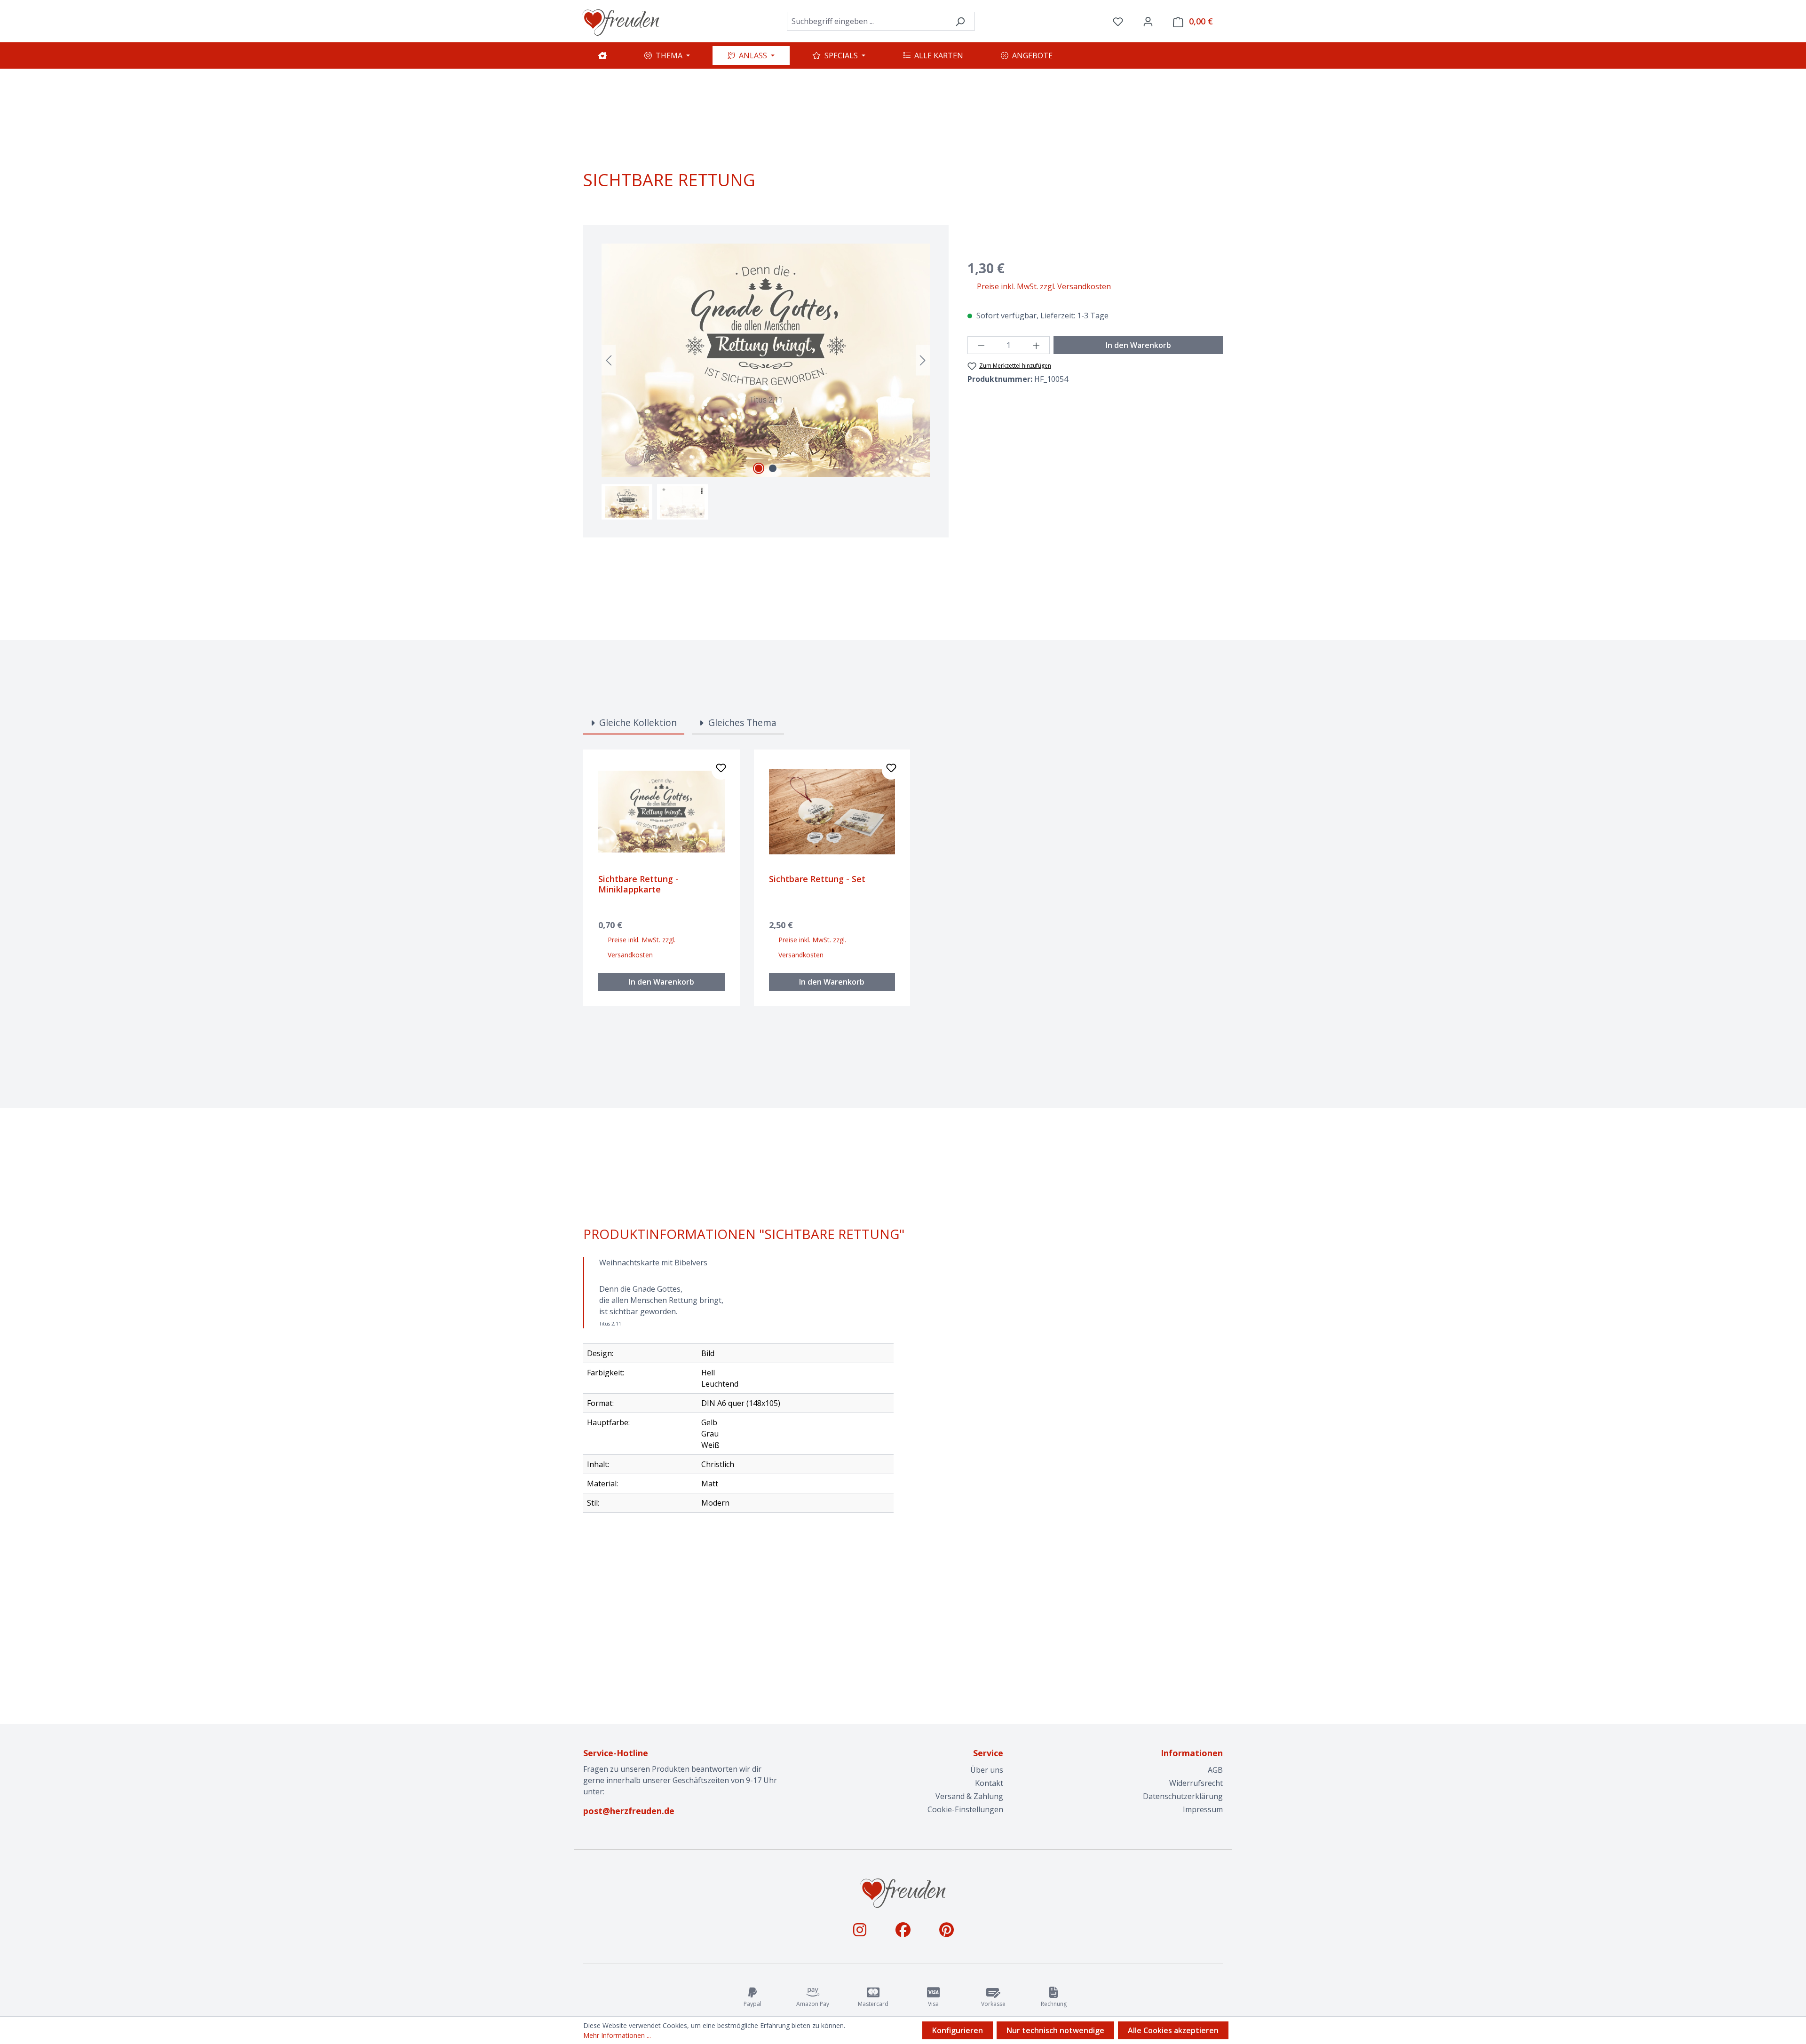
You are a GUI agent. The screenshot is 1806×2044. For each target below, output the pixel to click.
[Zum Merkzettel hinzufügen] (721, 770)
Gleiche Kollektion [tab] (637, 722)
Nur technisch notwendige (1055, 2030)
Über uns (987, 1770)
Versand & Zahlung (969, 1796)
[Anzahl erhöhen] (1037, 345)
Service (988, 1753)
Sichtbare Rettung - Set (817, 879)
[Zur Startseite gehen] (621, 21)
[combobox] (866, 21)
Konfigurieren (958, 2030)
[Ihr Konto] (1148, 21)
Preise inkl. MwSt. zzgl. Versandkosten (1044, 286)
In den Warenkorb (1138, 345)
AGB (1215, 1770)
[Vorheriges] (609, 360)
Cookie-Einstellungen (965, 1809)
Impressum (1203, 1809)
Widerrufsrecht (1196, 1783)
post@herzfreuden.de (629, 1811)
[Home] (602, 55)
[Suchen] (960, 21)
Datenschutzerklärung (1183, 1796)
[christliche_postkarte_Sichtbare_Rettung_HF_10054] (766, 360)
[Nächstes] (923, 360)
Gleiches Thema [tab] (741, 722)
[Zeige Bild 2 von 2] (773, 468)
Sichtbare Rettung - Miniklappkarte (638, 884)
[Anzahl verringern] (981, 345)
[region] (766, 382)
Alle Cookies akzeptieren (1173, 2030)
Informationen (1192, 1753)
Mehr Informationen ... (617, 2035)
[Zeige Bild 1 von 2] (759, 468)
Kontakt (989, 1783)
